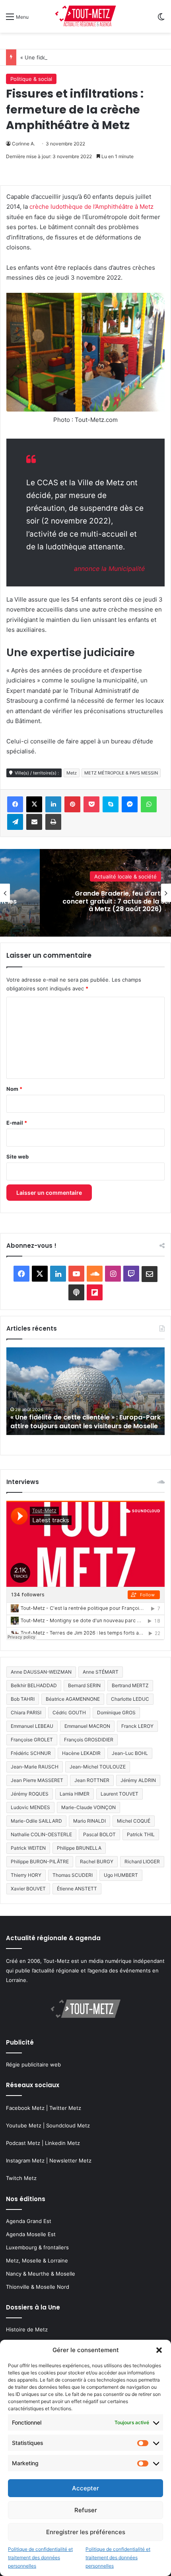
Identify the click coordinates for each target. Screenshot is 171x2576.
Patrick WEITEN (28, 1848)
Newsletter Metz (70, 2160)
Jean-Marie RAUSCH (35, 1767)
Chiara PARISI (26, 1712)
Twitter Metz (65, 2108)
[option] (85, 1391)
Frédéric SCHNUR (31, 1753)
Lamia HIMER (75, 1794)
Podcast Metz (23, 2143)
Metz (72, 773)
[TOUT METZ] (85, 16)
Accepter (85, 2488)
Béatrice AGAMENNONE (73, 1699)
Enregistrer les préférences (86, 2532)
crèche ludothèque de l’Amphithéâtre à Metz (91, 207)
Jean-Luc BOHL (130, 1753)
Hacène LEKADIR (81, 1753)
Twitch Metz (21, 2178)
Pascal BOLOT (99, 1834)
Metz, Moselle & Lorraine (37, 2260)
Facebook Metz (25, 2108)
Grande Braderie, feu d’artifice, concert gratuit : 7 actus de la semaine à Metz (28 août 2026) (78, 1417)
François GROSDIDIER (89, 1740)
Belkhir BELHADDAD (34, 1685)
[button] (159, 2350)
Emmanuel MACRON (87, 1726)
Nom (14, 1089)
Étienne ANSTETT (77, 1889)
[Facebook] (15, 804)
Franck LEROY (137, 1726)
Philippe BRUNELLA (79, 1848)
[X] (34, 804)
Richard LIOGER (142, 1861)
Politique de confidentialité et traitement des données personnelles (40, 2557)
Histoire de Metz (27, 2329)
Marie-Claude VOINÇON (88, 1807)
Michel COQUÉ (134, 1821)
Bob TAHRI (23, 1699)
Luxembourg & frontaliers (37, 2247)
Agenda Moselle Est (31, 2234)
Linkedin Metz (62, 2143)
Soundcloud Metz (68, 2125)
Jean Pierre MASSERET (37, 1780)
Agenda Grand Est (29, 2221)
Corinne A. (23, 144)
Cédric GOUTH (69, 1712)
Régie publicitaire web (33, 2064)
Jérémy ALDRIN (138, 1780)
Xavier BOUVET (28, 1889)
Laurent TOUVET (120, 1794)
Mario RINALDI (89, 1821)
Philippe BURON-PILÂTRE (40, 1861)
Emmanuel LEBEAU (32, 1726)
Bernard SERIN (84, 1685)
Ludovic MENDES (30, 1807)
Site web (17, 1157)
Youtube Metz (24, 2125)
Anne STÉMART (101, 1672)
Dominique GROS (116, 1712)
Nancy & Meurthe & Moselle (41, 2274)
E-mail (17, 1123)
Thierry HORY (26, 1875)
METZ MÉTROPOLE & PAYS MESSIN (121, 773)
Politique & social (31, 79)
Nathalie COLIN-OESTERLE (41, 1834)
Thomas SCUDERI (73, 1875)
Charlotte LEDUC (130, 1699)
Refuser (86, 2510)
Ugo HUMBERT (121, 1875)
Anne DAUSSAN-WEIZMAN (41, 1672)
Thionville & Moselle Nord (38, 2287)
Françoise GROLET (32, 1740)
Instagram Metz (25, 2160)
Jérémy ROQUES (30, 1794)
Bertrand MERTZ (130, 1685)
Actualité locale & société (125, 880)
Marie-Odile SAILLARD (36, 1821)
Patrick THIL (141, 1834)
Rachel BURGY (97, 1861)
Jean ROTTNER (92, 1780)
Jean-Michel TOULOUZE (98, 1767)
